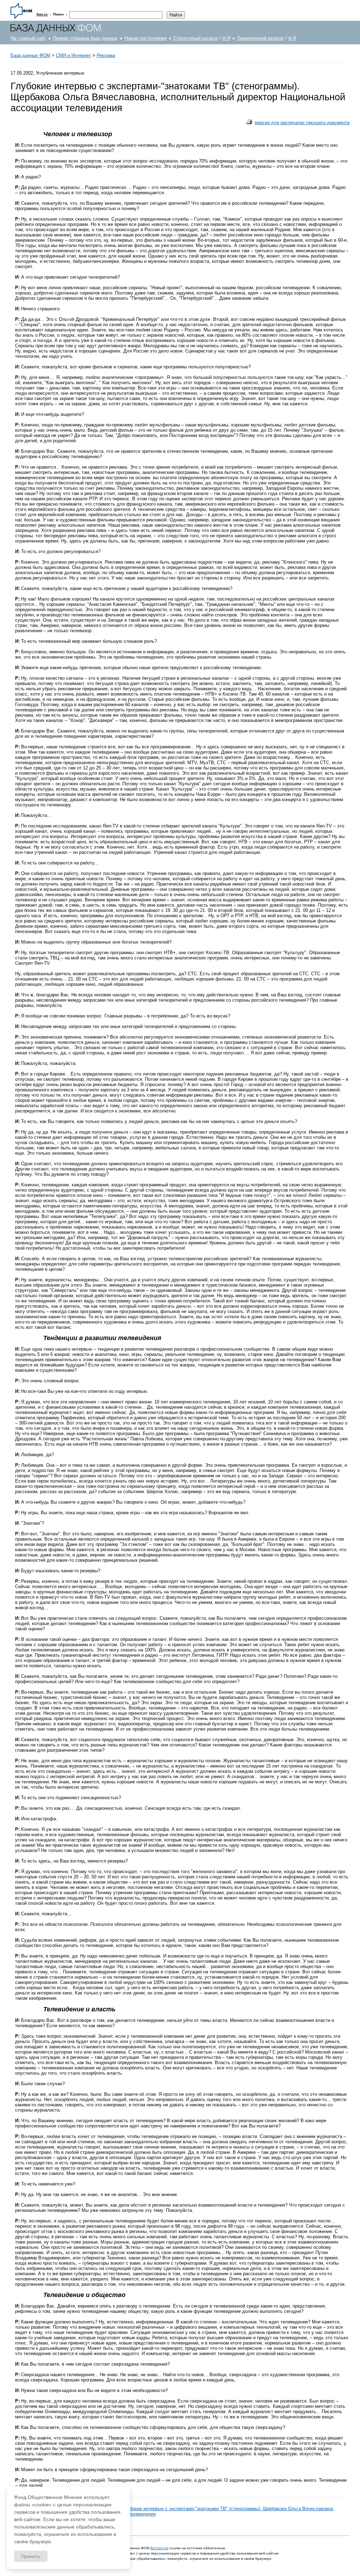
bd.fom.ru (159, 2548)
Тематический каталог (261, 38)
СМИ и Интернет (73, 55)
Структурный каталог (196, 38)
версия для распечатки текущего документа (302, 123)
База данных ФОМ (30, 55)
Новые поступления (146, 38)
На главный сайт (28, 38)
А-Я (226, 38)
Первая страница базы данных (85, 38)
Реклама (106, 55)
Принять (31, 2556)
